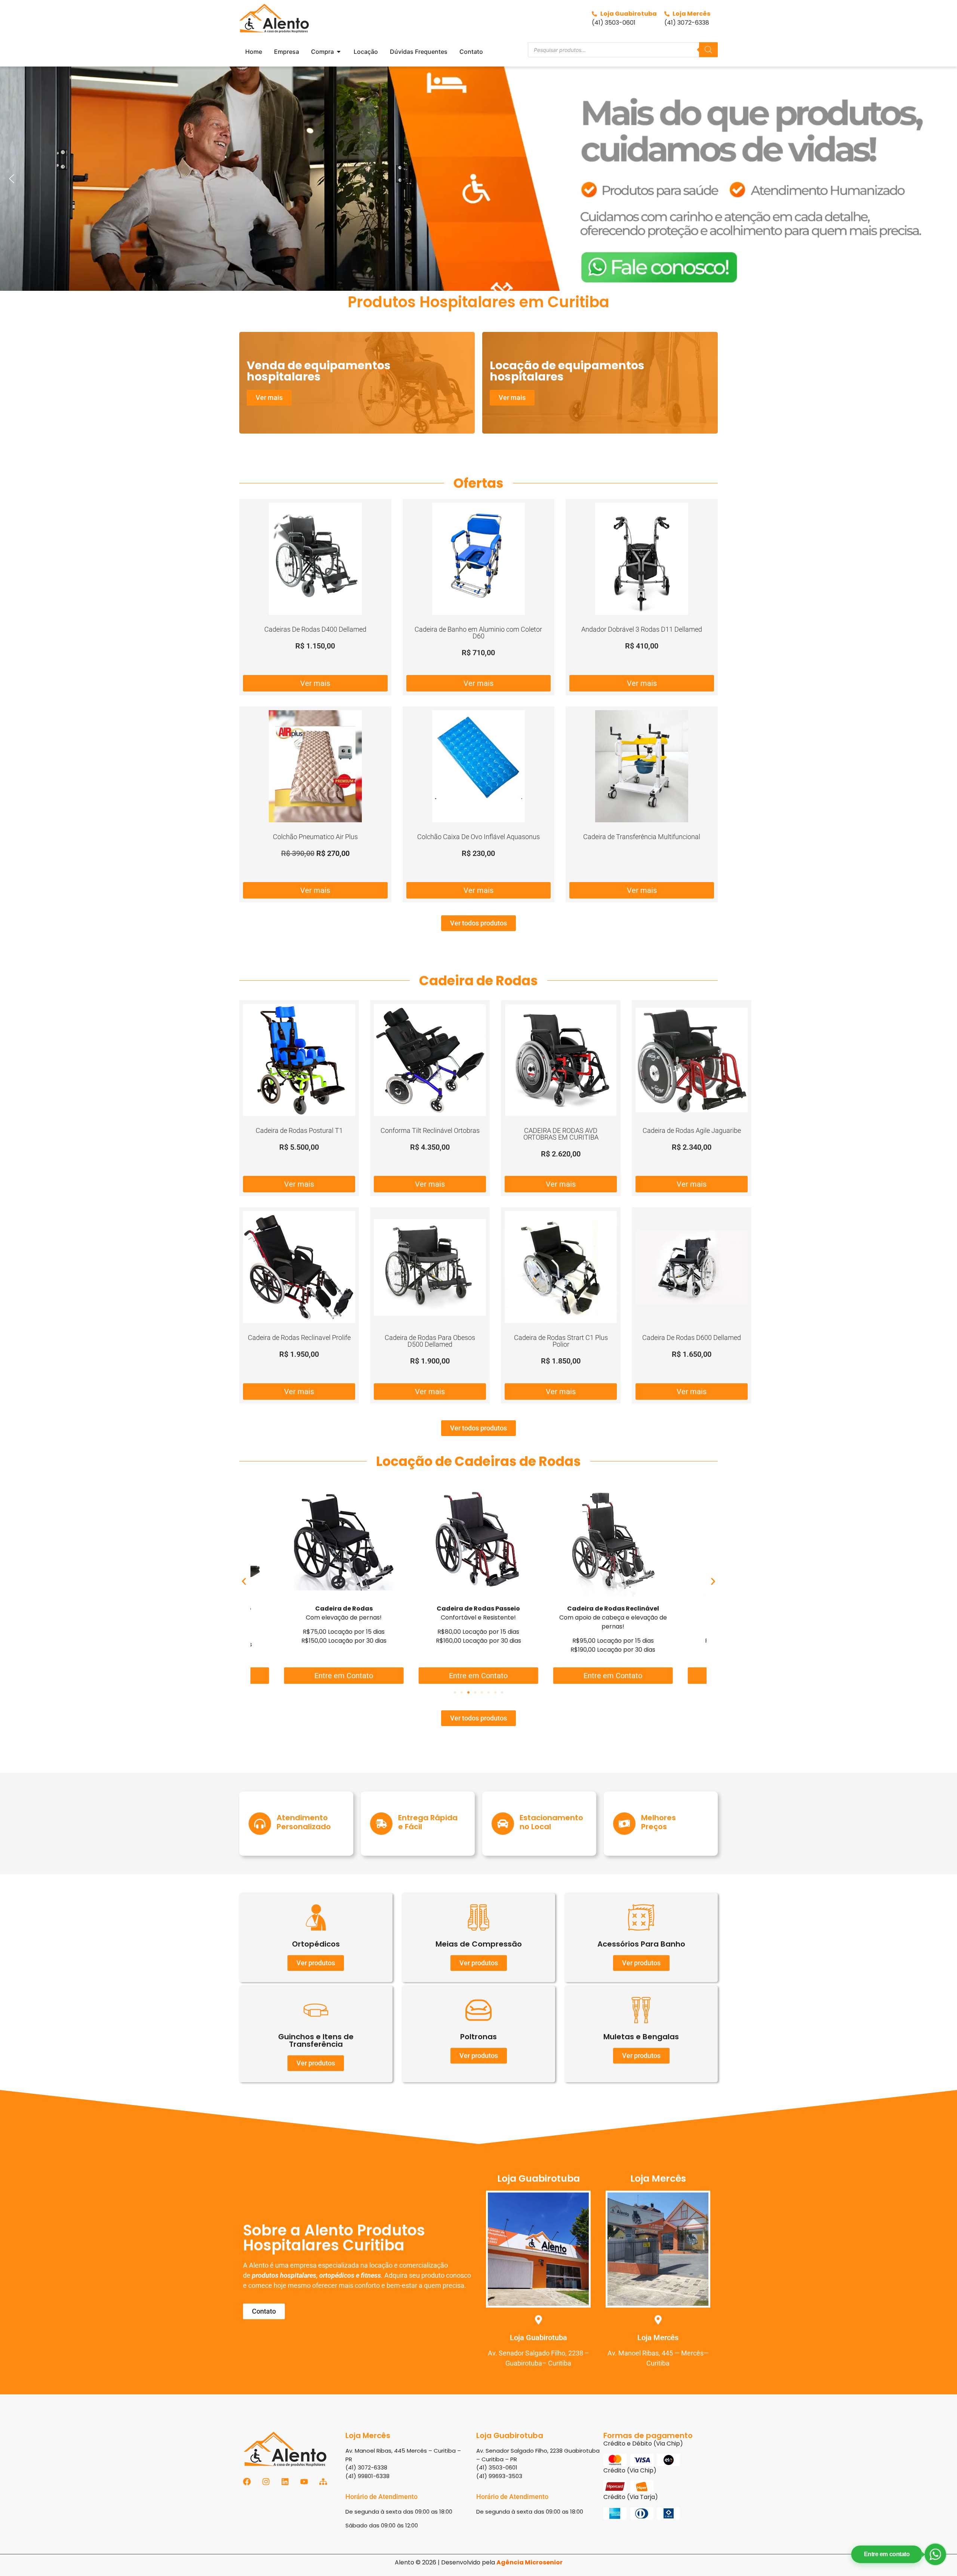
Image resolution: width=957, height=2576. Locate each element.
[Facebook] (247, 2482)
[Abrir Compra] (339, 52)
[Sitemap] (323, 2482)
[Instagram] (266, 2482)
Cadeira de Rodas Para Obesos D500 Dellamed (430, 1341)
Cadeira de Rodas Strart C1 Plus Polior (561, 1341)
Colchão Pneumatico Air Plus (315, 837)
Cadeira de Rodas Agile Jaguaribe (692, 1130)
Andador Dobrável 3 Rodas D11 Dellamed (642, 629)
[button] (478, 179)
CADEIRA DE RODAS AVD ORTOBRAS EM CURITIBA (561, 1134)
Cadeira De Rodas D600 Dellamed (692, 1338)
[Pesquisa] (708, 50)
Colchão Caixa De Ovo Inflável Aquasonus (478, 837)
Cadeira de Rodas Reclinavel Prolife (299, 1338)
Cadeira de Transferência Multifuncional (642, 837)
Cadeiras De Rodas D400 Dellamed (315, 629)
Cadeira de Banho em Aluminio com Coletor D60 (478, 633)
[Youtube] (304, 2482)
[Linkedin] (285, 2482)
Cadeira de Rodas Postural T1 (299, 1130)
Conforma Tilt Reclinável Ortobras (430, 1130)
